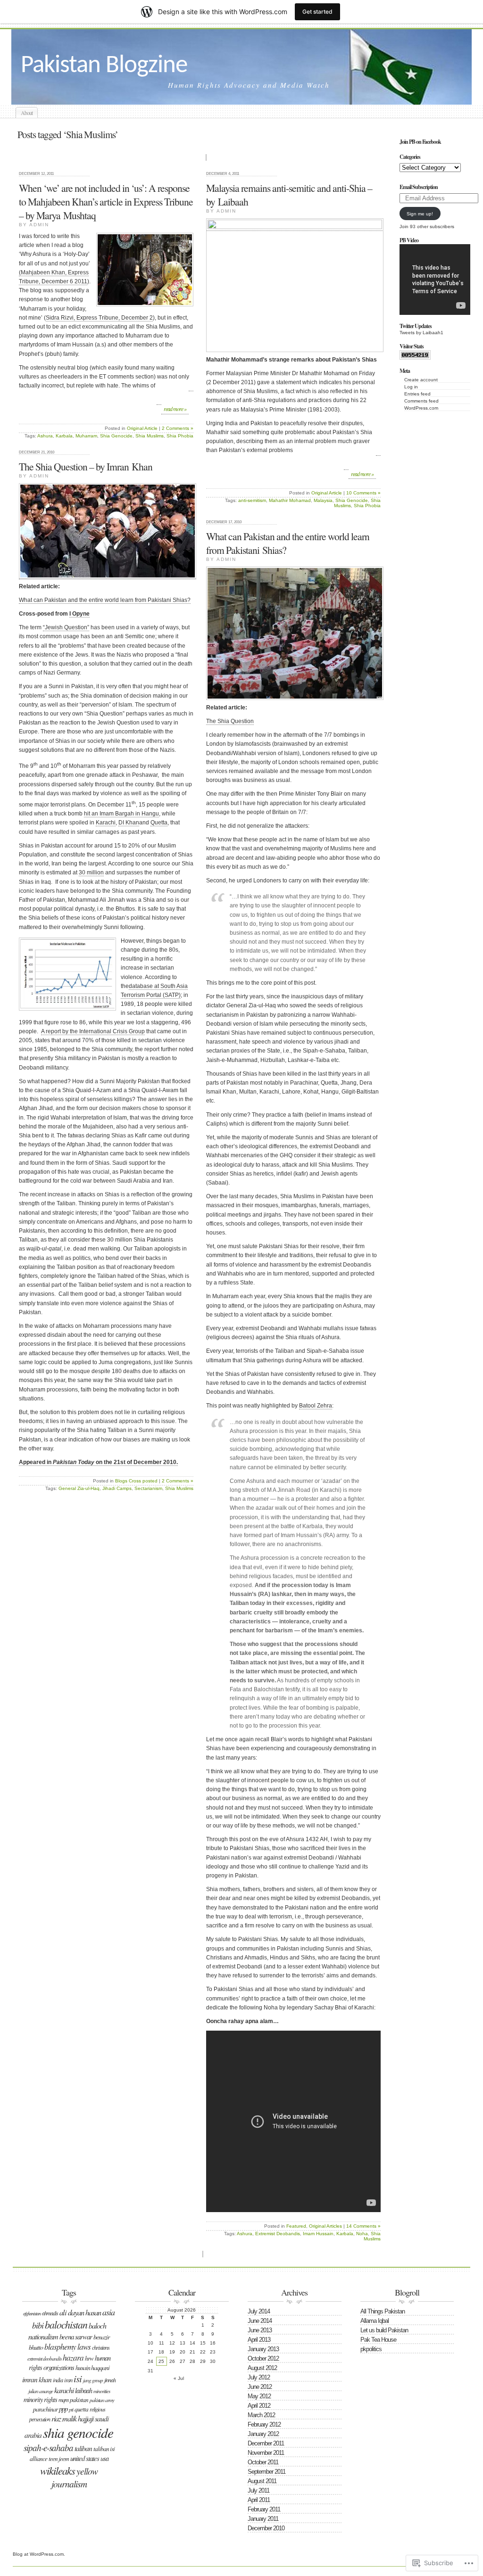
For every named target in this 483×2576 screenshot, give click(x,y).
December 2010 (266, 2528)
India (58, 2380)
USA (104, 2458)
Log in (411, 387)
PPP (63, 2409)
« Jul (179, 2378)
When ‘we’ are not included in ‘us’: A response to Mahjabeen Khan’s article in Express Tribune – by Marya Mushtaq (106, 202)
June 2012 (260, 2387)
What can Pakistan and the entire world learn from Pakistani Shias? (105, 600)
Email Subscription (419, 187)
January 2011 (263, 2519)
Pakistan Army (102, 2400)
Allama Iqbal (375, 2321)
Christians (101, 2347)
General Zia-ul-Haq (79, 1488)
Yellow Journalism (75, 2477)
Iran (68, 2380)
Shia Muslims (150, 436)
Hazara (73, 2358)
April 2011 (259, 2500)
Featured (296, 2226)
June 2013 (260, 2330)
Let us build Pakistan (384, 2330)
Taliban (83, 2448)
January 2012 (263, 2434)
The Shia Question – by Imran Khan (86, 466)
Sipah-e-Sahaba (48, 2448)
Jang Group (93, 2380)
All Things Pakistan (383, 2311)
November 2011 (266, 2453)
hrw (89, 2358)
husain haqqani (92, 2367)
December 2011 (266, 2443)
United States (85, 2458)
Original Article (142, 428)
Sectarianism (148, 1488)
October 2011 (263, 2462)
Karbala (64, 436)
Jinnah (110, 2380)
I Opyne (79, 614)
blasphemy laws (67, 2347)
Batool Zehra (316, 1406)
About (27, 113)
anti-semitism (252, 500)
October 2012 (263, 2358)
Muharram (86, 436)
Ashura (45, 436)
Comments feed (421, 401)
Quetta (159, 823)
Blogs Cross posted (136, 1481)
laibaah (83, 2391)
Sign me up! (420, 214)
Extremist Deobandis (278, 2234)
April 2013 (259, 2340)
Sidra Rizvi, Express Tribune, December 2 (99, 318)
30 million (91, 872)
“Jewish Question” (66, 627)
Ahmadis (50, 2313)
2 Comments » (178, 428)
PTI (71, 2409)
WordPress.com (421, 408)
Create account (421, 380)
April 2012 (259, 2406)
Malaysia (323, 500)
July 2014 (259, 2311)
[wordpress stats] (415, 358)
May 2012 (259, 2396)
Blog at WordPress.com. (39, 2554)
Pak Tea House (378, 2340)
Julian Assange (41, 2391)
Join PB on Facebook (420, 142)
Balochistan (66, 2325)
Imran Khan (37, 2379)
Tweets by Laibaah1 (421, 333)
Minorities (102, 2391)
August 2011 (262, 2481)
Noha (362, 2234)
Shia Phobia (180, 436)
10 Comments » (363, 493)
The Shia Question (230, 721)
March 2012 (261, 2415)
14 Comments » (363, 2226)
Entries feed (417, 394)
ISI (78, 2378)
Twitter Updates (416, 326)
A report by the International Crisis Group (93, 1031)
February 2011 (264, 2509)
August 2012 (262, 2368)
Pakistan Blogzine (104, 66)
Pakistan (79, 2400)
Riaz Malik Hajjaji (72, 2418)
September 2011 (266, 2472)
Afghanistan (32, 2313)
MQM (63, 2399)
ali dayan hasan (80, 2312)
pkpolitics (371, 2349)
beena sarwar (76, 2337)
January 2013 (263, 2349)
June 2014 (260, 2321)
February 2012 (264, 2424)
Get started (317, 12)
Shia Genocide (116, 436)
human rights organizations (70, 2363)
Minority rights (40, 2399)
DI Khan (129, 823)
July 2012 (259, 2377)
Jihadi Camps (117, 1488)
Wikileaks (58, 2470)
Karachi (106, 823)
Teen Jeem (59, 2459)
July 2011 (258, 2490)
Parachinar (45, 2409)
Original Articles (325, 2226)
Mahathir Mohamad (290, 500)
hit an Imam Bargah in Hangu (121, 814)
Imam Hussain (318, 2234)
